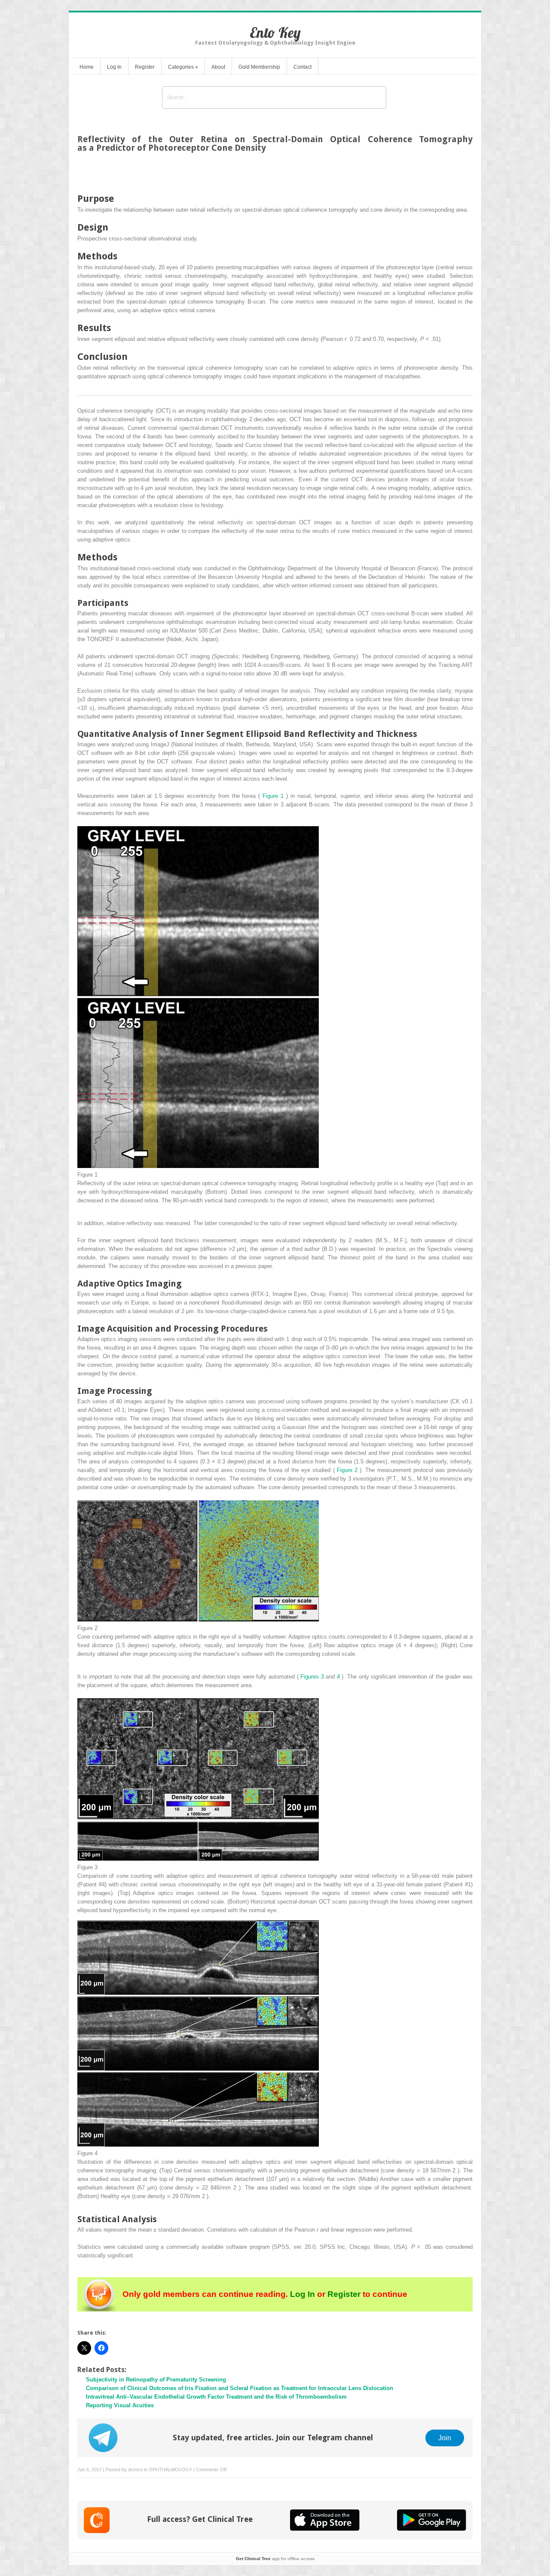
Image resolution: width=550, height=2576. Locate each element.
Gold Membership (259, 67)
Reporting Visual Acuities (120, 2405)
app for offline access (275, 2559)
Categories (183, 67)
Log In (114, 67)
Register (145, 67)
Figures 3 (313, 1677)
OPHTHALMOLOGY (170, 2470)
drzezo (135, 2470)
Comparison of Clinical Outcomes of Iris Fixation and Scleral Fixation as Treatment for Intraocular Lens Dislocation (240, 2388)
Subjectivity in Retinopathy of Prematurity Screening (156, 2380)
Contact (302, 67)
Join (445, 2438)
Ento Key (275, 32)
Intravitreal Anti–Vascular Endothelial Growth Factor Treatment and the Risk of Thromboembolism (216, 2397)
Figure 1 (274, 796)
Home (87, 67)
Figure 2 (348, 1470)
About (218, 67)
